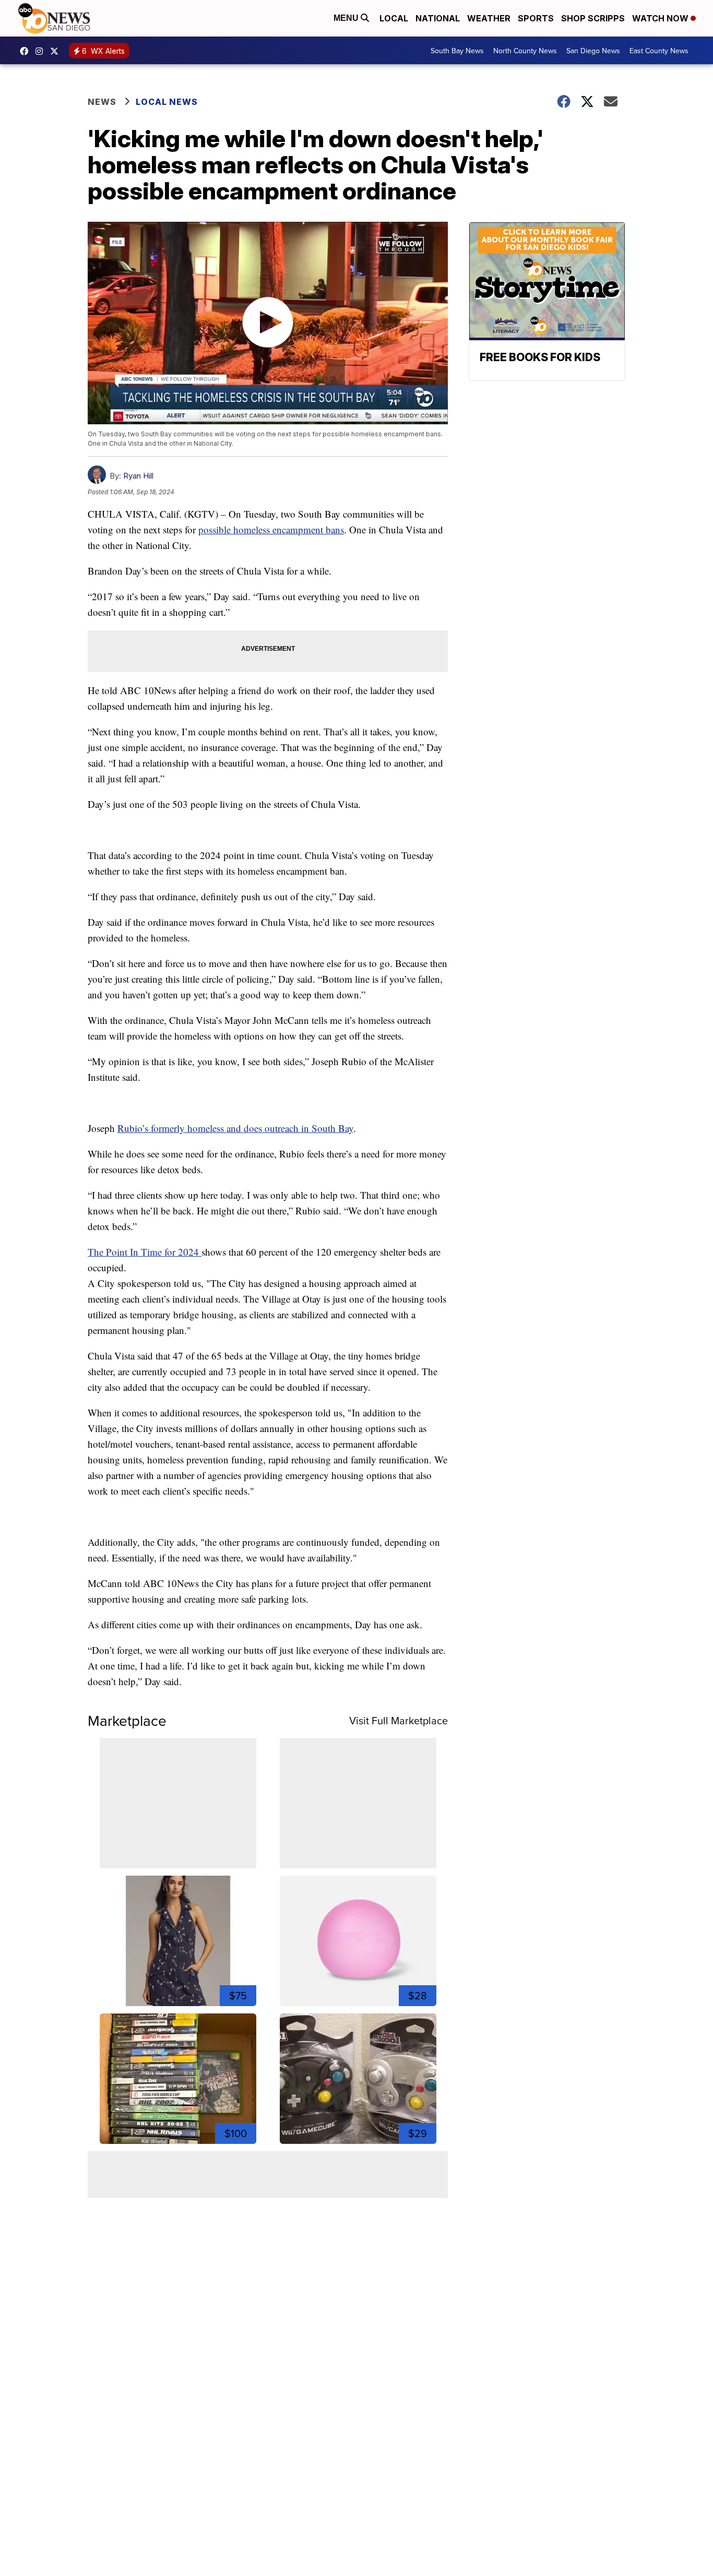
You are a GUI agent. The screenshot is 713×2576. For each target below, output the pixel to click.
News (102, 102)
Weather (489, 18)
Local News (167, 102)
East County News (659, 51)
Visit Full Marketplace (399, 1720)
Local (394, 18)
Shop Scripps (593, 18)
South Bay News (457, 51)
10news (57, 51)
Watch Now (661, 18)
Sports (536, 18)
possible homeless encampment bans (271, 529)
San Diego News (593, 51)
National (438, 18)
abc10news (27, 51)
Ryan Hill (138, 476)
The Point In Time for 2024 (145, 1252)
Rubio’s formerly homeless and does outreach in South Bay (235, 1128)
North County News (525, 51)
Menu (347, 18)
